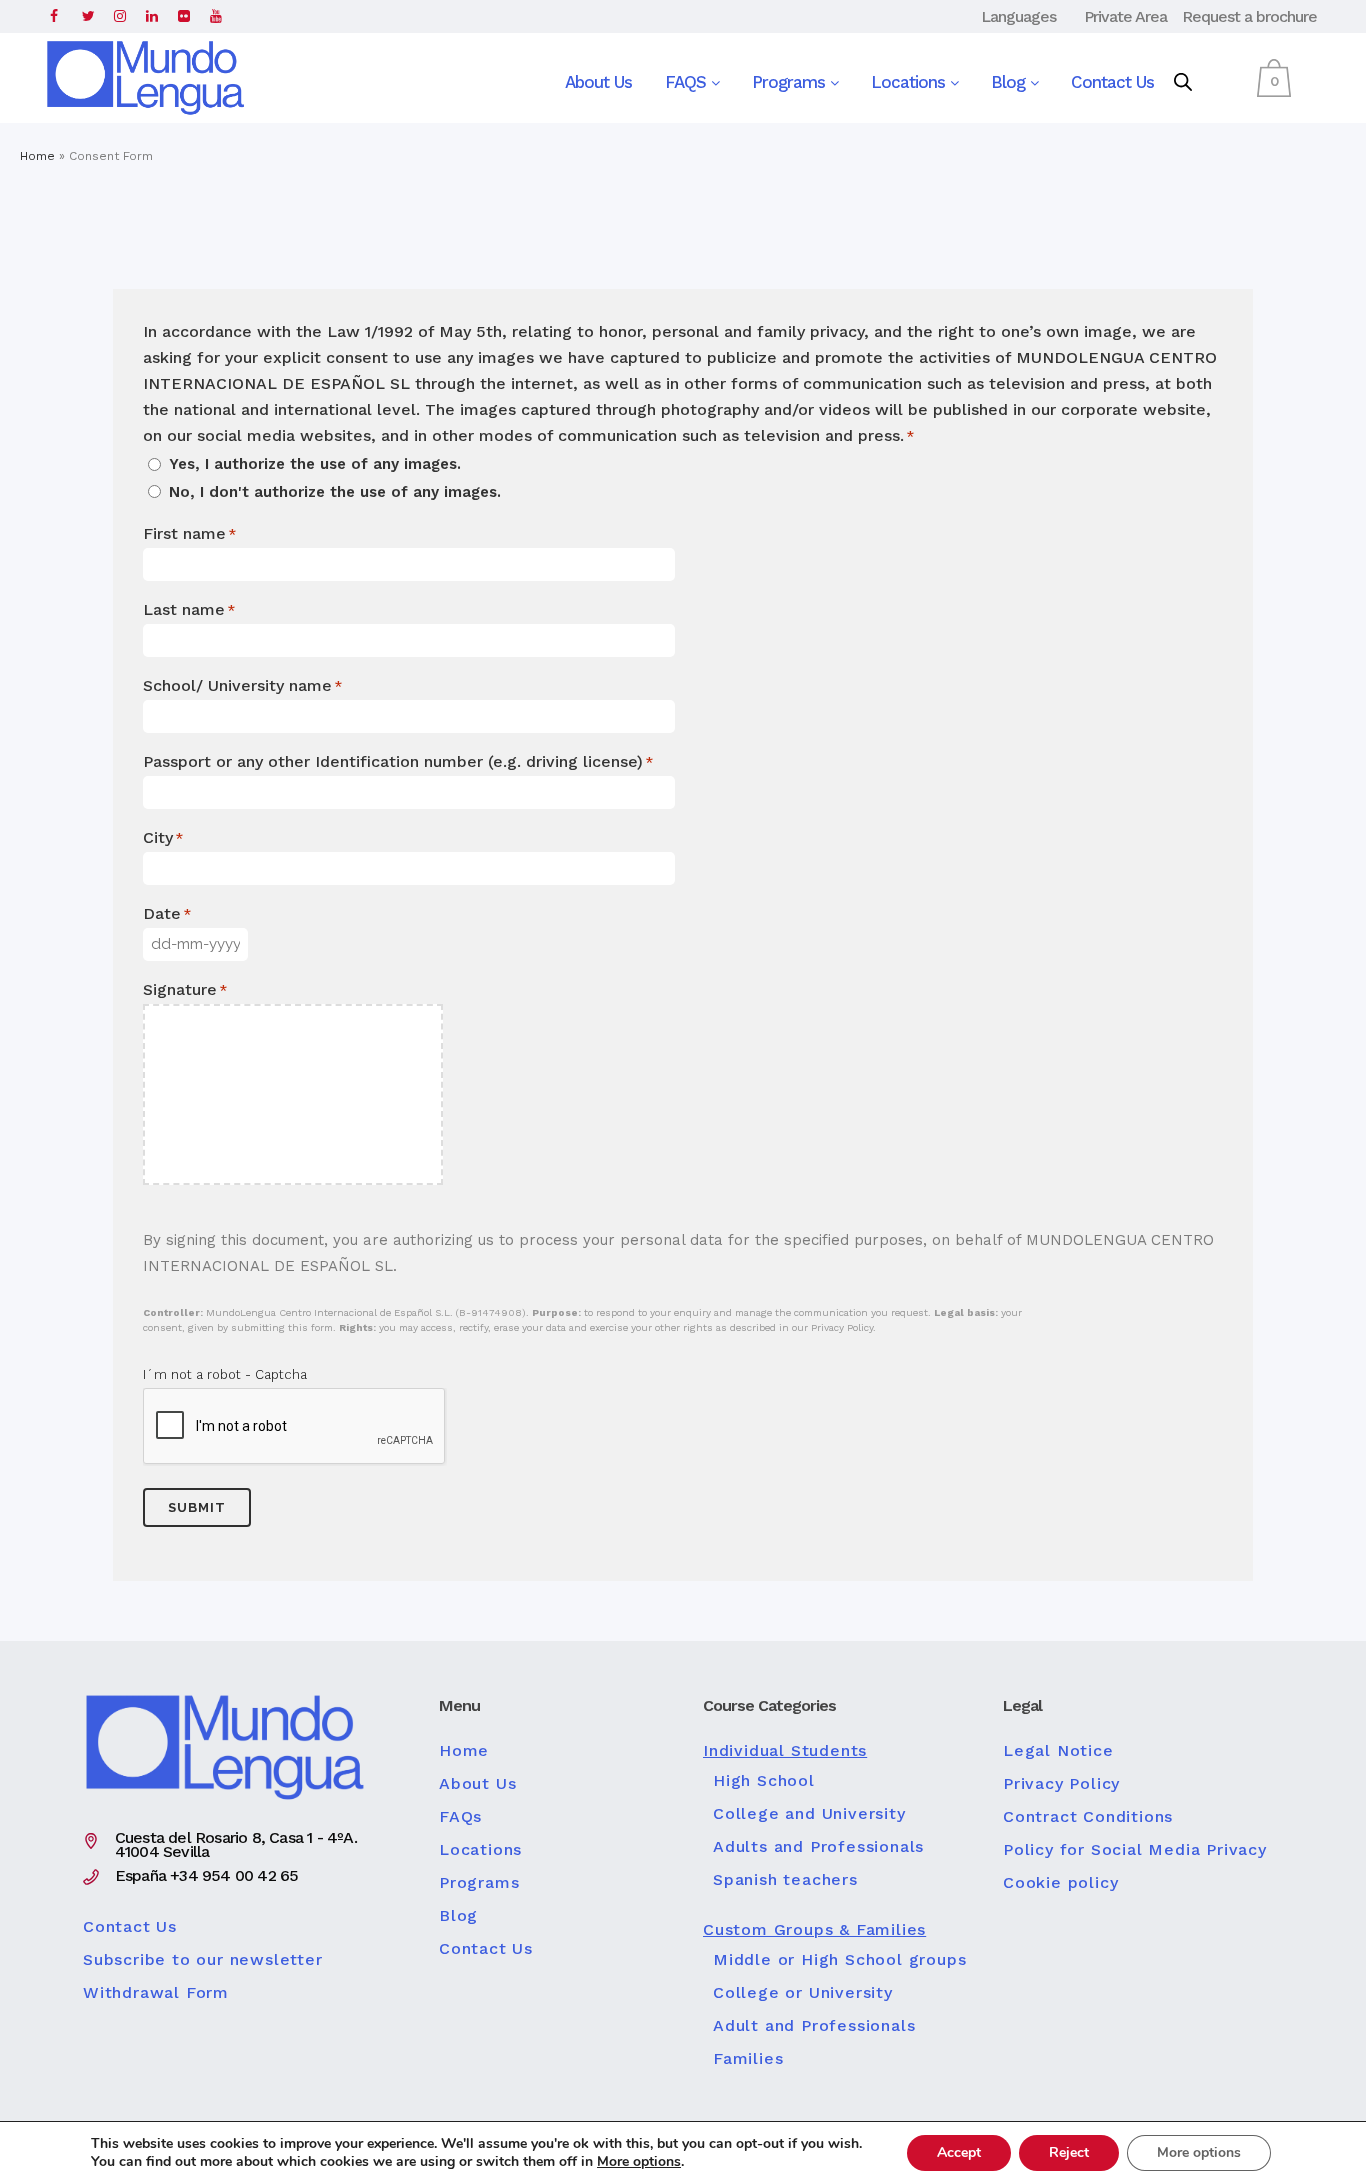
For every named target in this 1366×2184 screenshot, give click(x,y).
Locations (910, 82)
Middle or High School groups (839, 1960)
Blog (1010, 82)
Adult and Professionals (814, 2026)
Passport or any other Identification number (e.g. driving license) (398, 761)
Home (37, 156)
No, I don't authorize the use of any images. (335, 492)
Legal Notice (1058, 1751)
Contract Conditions (1088, 1817)
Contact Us (1112, 82)
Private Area (1125, 16)
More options (639, 2162)
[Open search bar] (1183, 83)
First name (189, 533)
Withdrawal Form (156, 1993)
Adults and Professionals (818, 1847)
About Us (598, 82)
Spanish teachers (785, 1880)
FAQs (460, 1817)
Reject (1069, 2152)
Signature (185, 989)
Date (167, 913)
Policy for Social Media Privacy (1135, 1850)
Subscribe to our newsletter (203, 1960)
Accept (959, 2152)
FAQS (688, 82)
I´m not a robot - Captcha (225, 1374)
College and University (809, 1814)
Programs (791, 82)
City (163, 837)
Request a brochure (1249, 16)
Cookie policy (1060, 1883)
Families (748, 2059)
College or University (803, 1993)
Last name (189, 609)
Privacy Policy (1061, 1784)
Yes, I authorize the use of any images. (315, 464)
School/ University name (242, 685)
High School (764, 1781)
